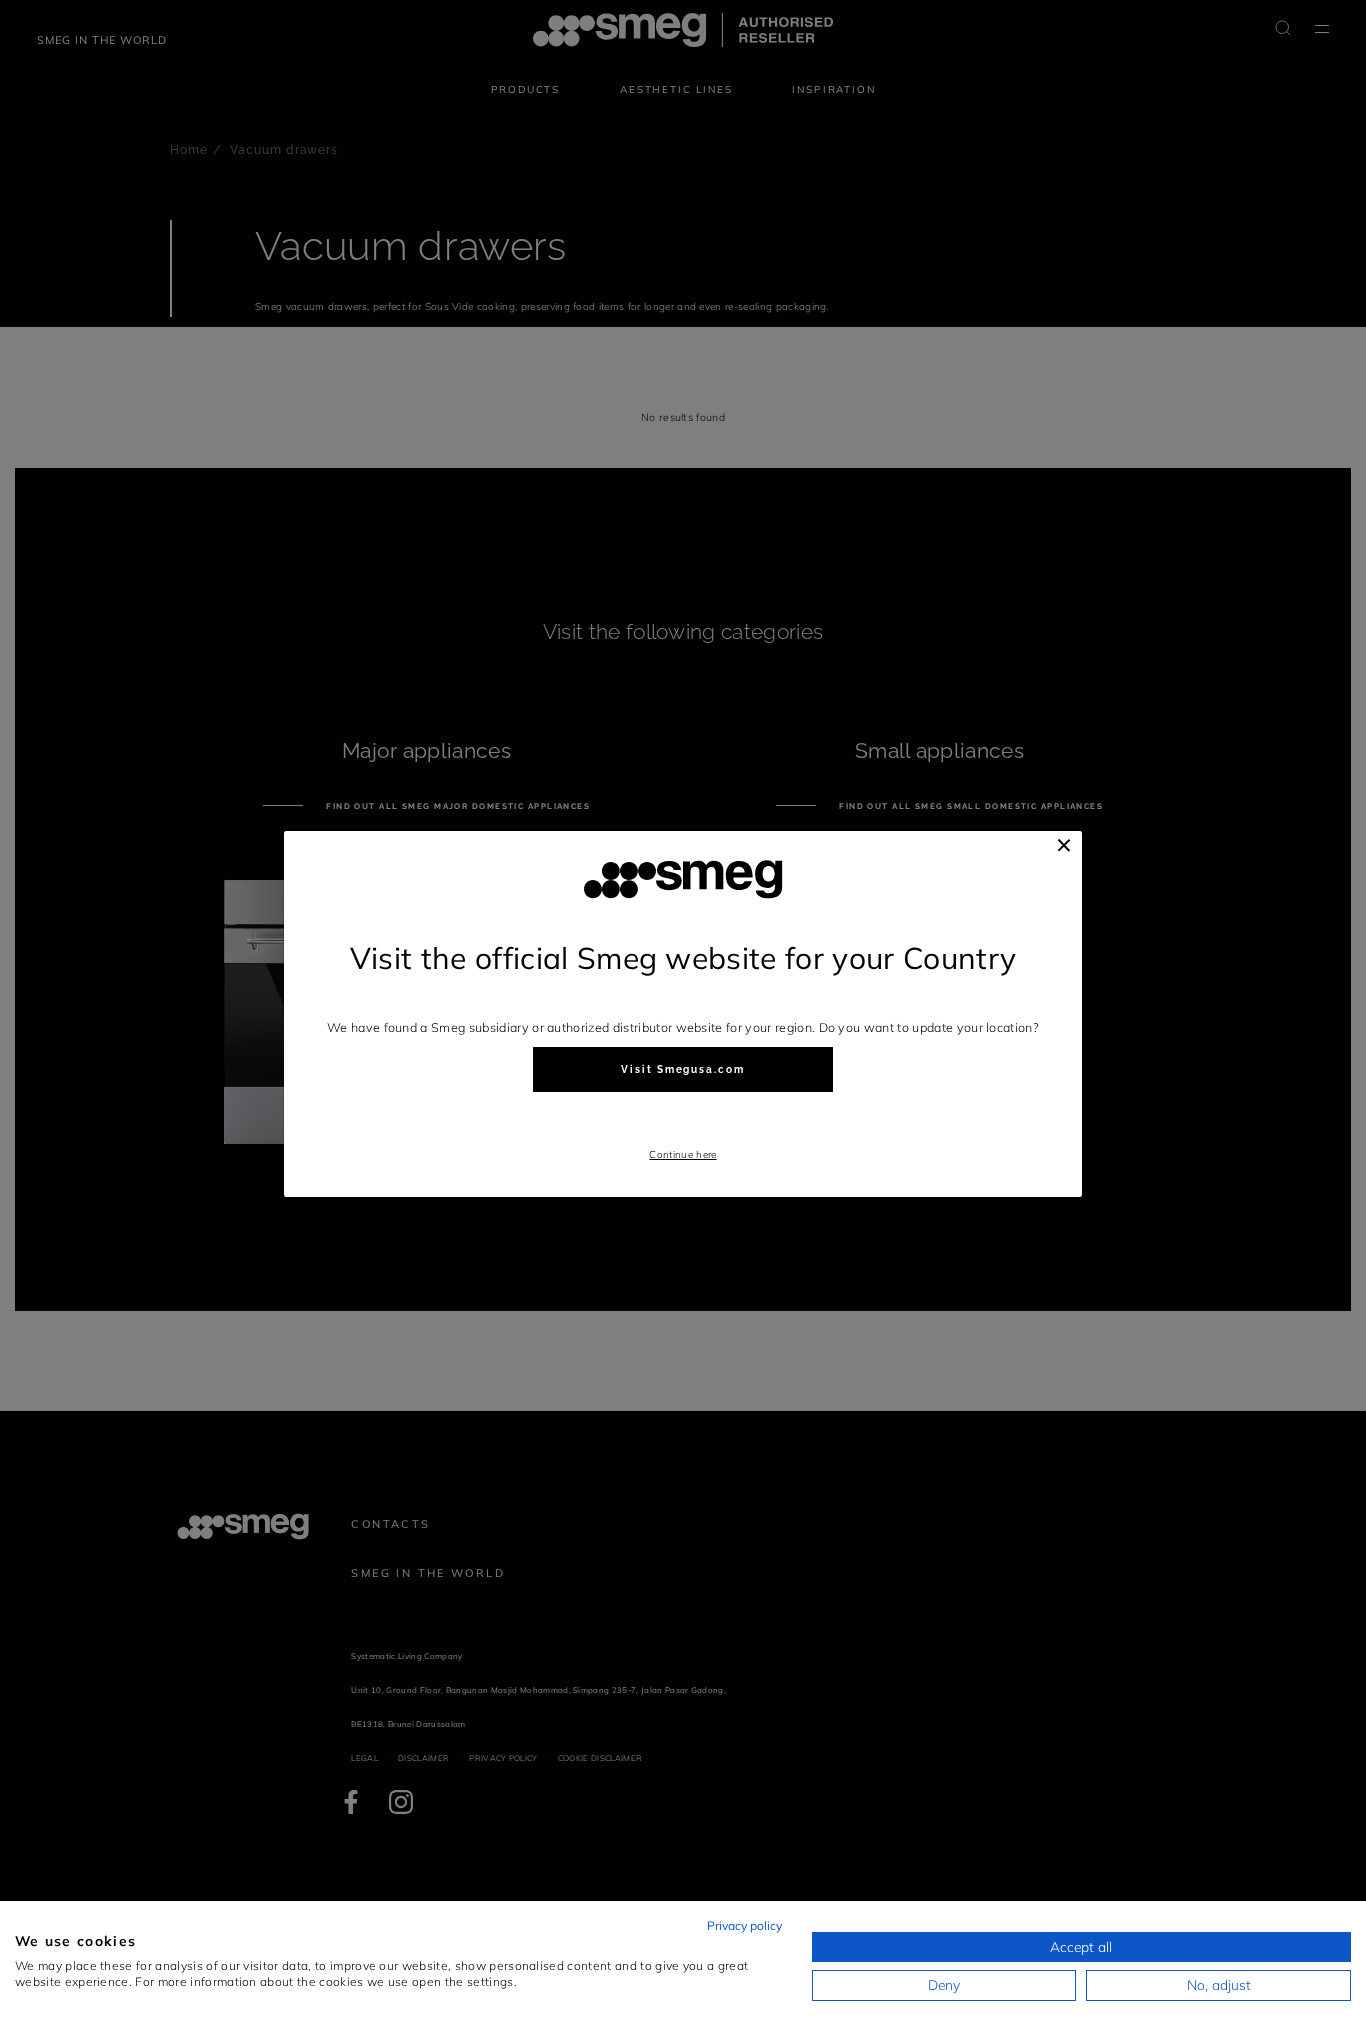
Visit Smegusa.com (683, 1069)
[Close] (1064, 845)
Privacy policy (744, 1925)
